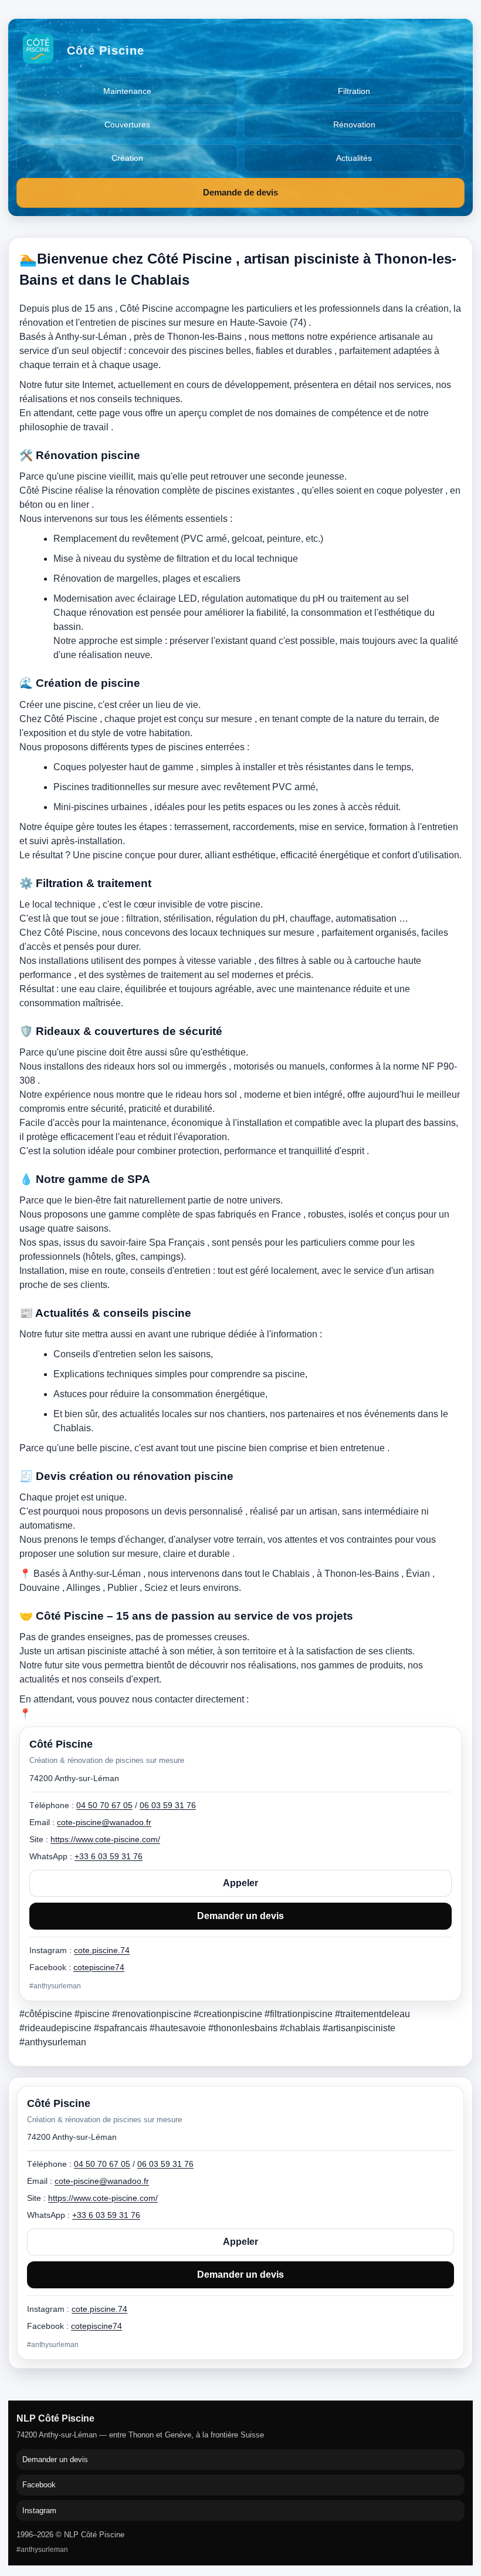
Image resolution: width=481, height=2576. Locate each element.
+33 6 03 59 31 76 (106, 2215)
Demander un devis (240, 2275)
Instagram (39, 2511)
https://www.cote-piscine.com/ (103, 2198)
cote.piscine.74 (99, 2309)
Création (127, 158)
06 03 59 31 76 (165, 2164)
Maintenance (127, 91)
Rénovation (354, 124)
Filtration (354, 91)
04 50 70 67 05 (102, 2164)
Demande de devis (240, 192)
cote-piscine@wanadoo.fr (102, 2181)
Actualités (354, 158)
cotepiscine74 (96, 2326)
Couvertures (127, 124)
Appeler (240, 2242)
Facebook (39, 2485)
